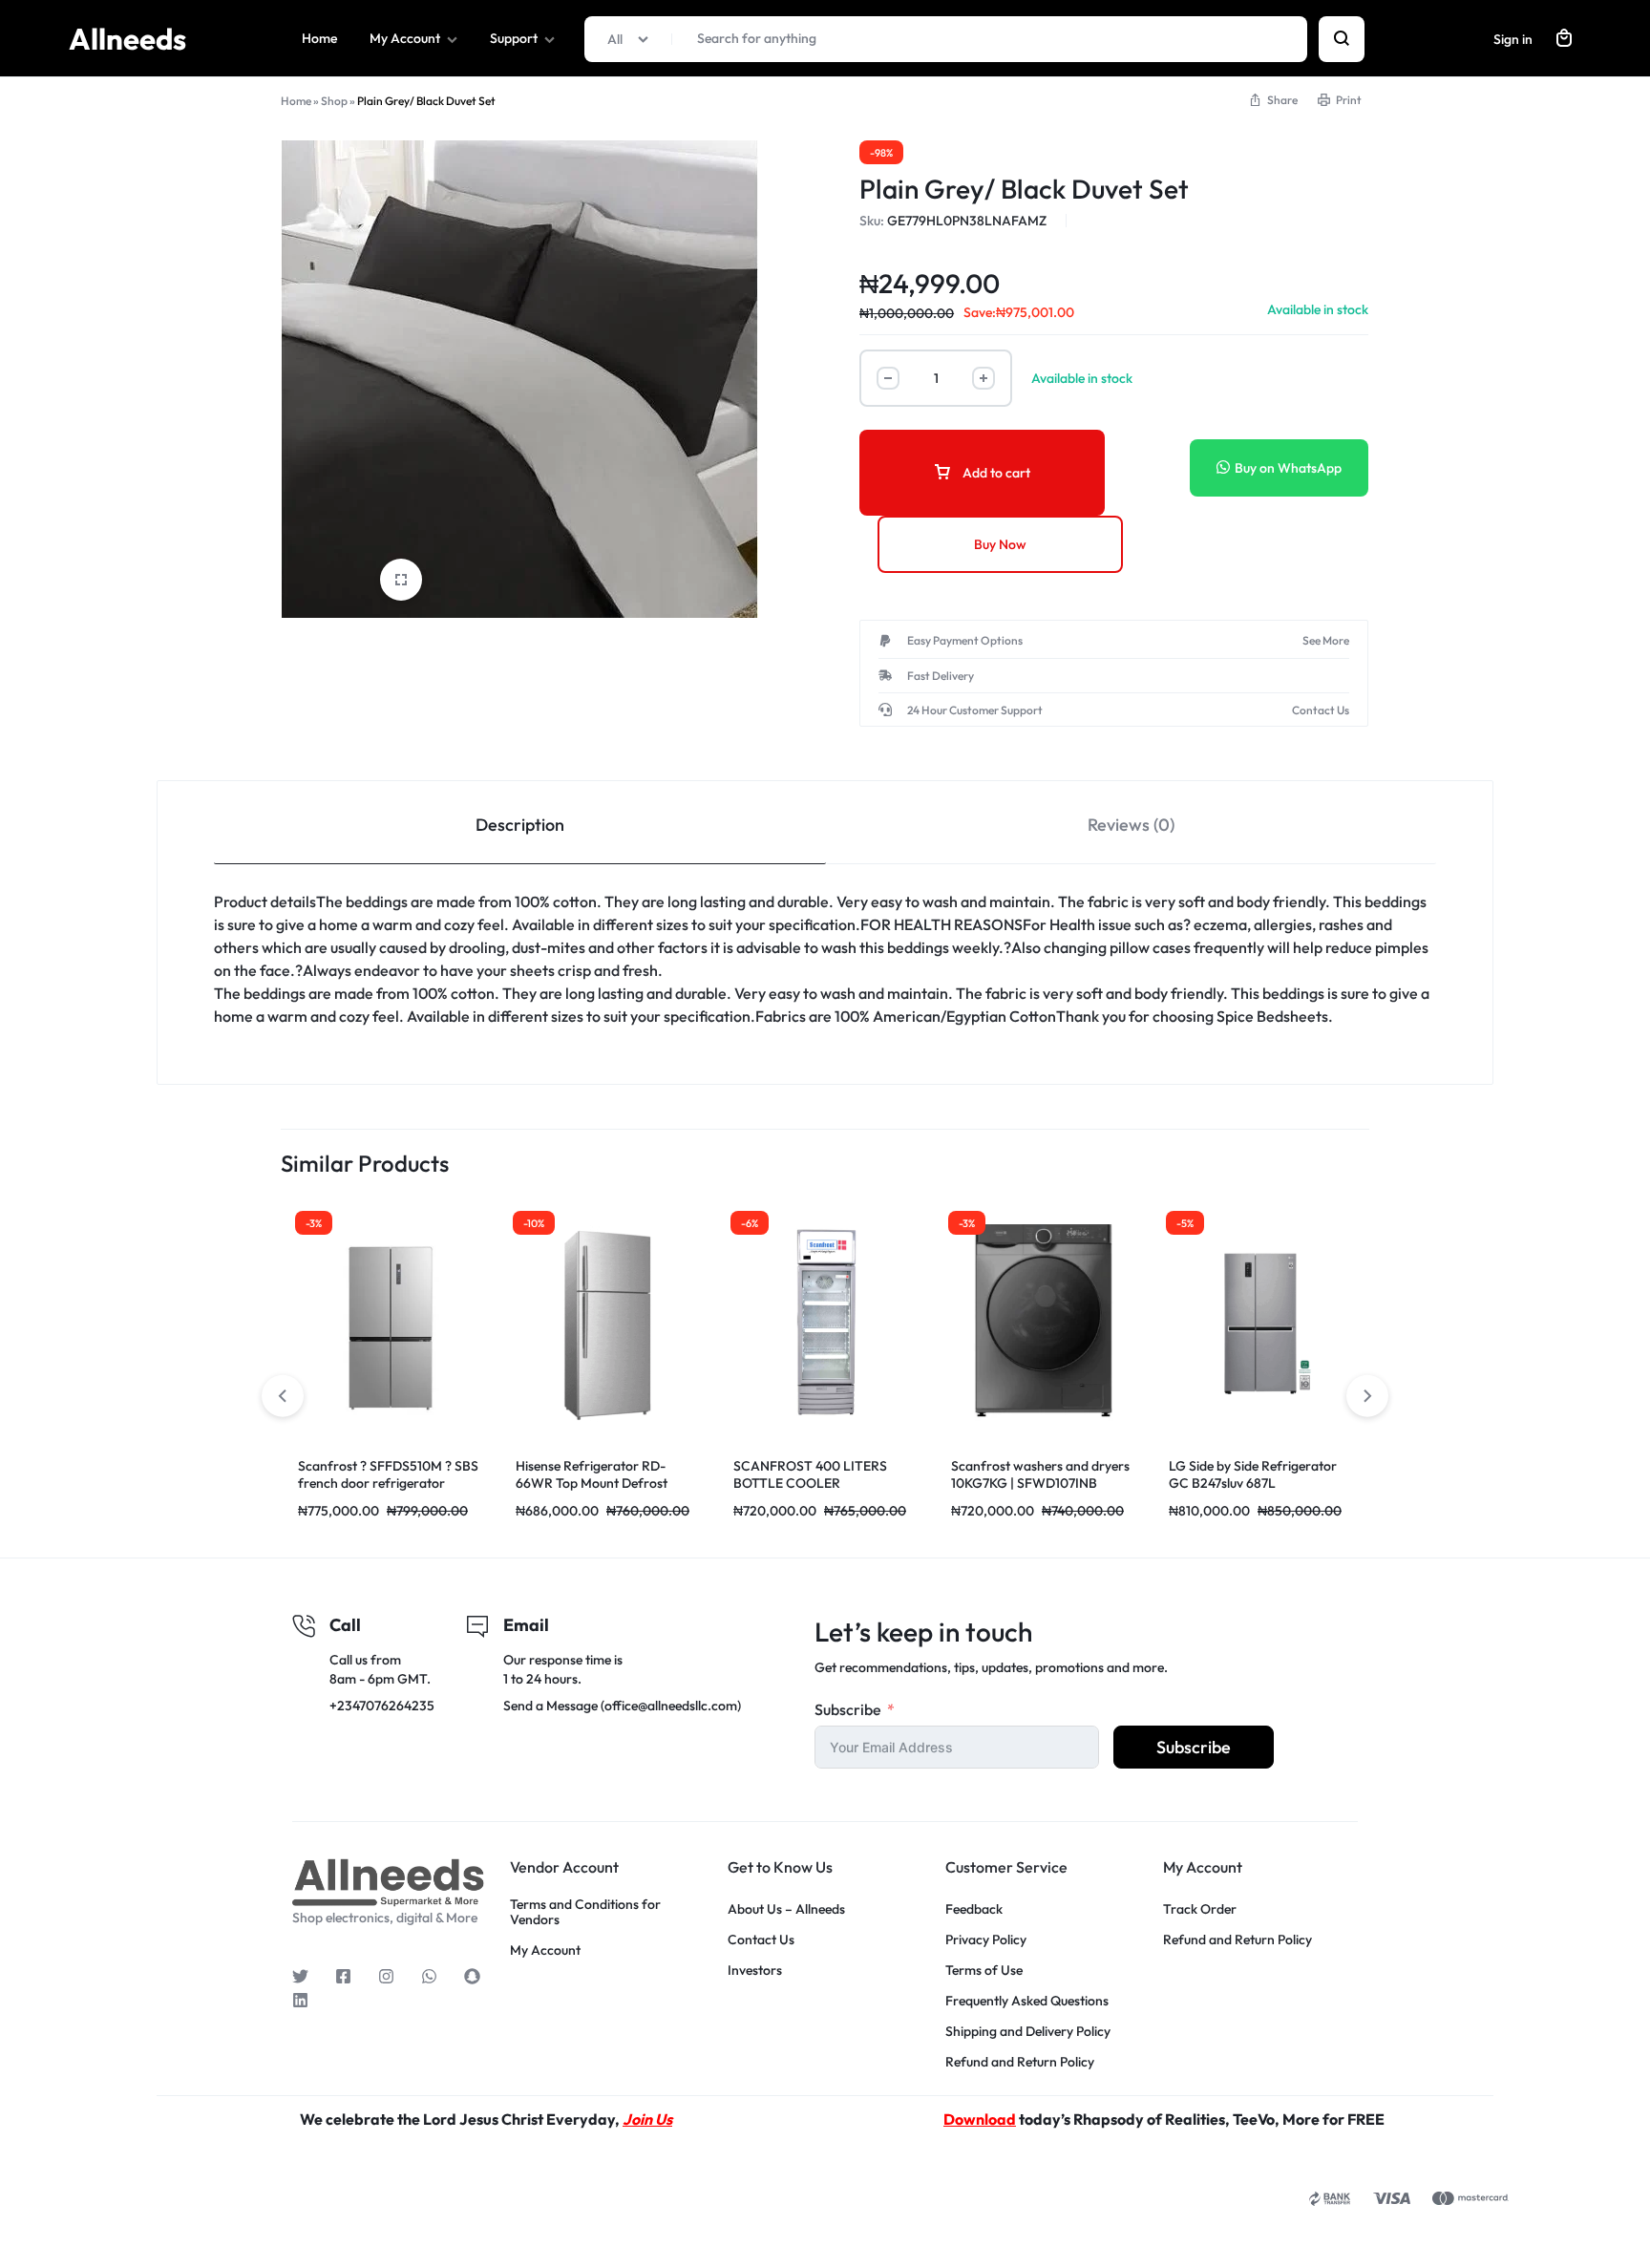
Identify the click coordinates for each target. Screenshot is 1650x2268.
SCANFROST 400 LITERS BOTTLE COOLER (810, 1474)
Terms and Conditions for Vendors (585, 1913)
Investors (755, 1971)
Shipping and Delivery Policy (1028, 2032)
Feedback (974, 1909)
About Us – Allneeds (786, 1909)
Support (514, 38)
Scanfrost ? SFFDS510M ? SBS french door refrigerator (388, 1474)
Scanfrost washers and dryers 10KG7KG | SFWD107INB (1040, 1474)
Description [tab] (520, 825)
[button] (1367, 1396)
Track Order (1200, 1909)
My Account (405, 38)
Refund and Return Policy (1020, 2062)
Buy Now (1000, 544)
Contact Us (761, 1940)
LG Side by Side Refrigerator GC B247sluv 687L (1253, 1474)
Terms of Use (984, 1971)
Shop (334, 101)
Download (980, 2119)
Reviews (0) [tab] (1131, 825)
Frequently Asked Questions (1027, 2001)
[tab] (520, 823)
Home (319, 38)
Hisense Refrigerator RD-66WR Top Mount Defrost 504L (592, 1483)
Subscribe (848, 1709)
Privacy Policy (986, 1940)
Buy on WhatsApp (1288, 468)
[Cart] (1564, 39)
